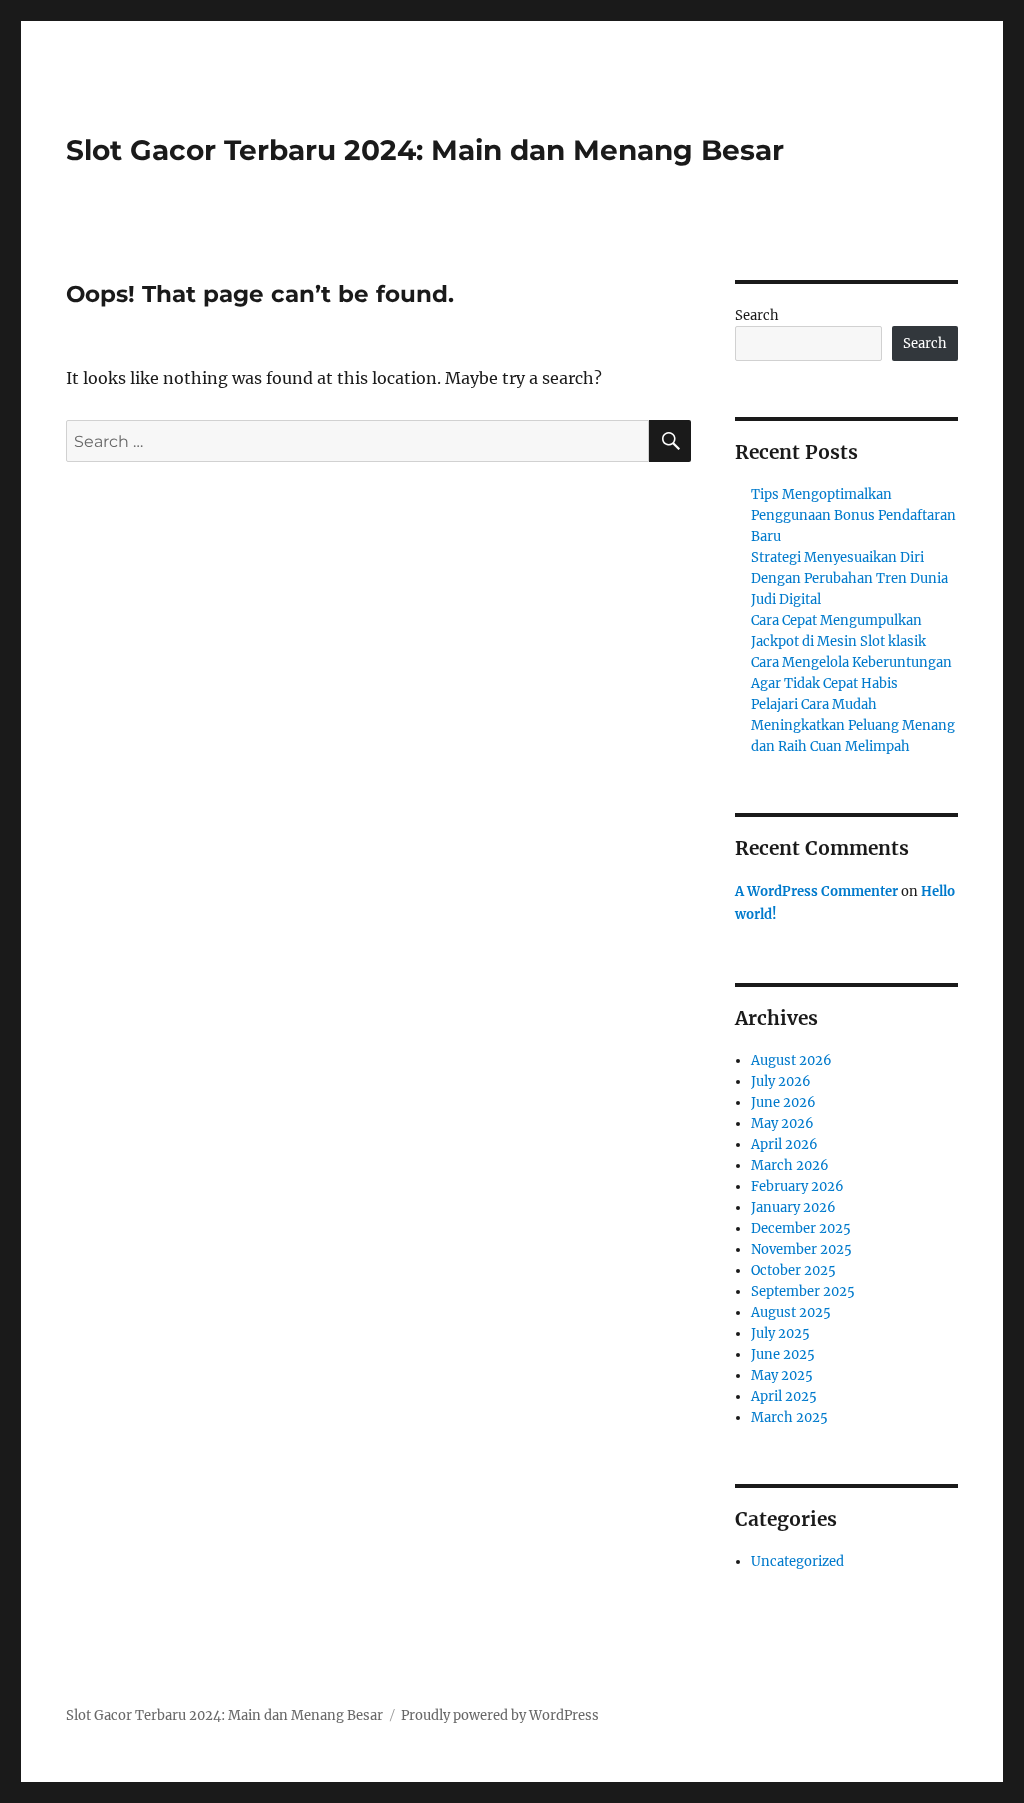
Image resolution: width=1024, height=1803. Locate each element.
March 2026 (790, 1165)
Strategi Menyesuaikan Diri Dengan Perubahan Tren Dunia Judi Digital (849, 578)
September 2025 (803, 1291)
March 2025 (789, 1417)
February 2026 (797, 1186)
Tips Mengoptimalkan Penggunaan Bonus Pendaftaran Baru (853, 515)
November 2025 (801, 1249)
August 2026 (791, 1060)
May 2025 (782, 1375)
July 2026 (781, 1081)
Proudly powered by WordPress (500, 1715)
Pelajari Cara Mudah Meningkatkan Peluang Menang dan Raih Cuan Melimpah (853, 725)
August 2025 (791, 1312)
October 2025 (793, 1270)
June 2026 (783, 1102)
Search (757, 315)
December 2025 (801, 1228)
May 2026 (782, 1123)
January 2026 (793, 1207)
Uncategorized (797, 1561)
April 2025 (784, 1396)
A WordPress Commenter (816, 891)
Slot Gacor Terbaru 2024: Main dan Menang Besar (425, 150)
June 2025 (783, 1354)
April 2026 (784, 1144)
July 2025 (780, 1333)
